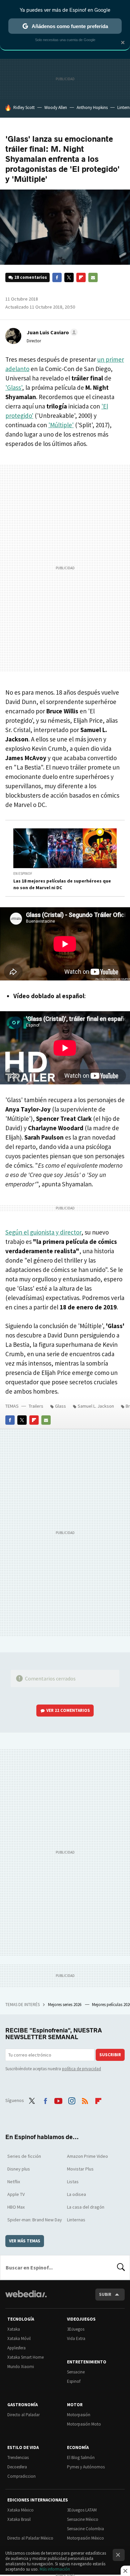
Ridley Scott (24, 107)
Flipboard (81, 277)
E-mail (93, 277)
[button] (51, 332)
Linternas (76, 2220)
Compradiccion (21, 2476)
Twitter (69, 277)
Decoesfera (17, 2467)
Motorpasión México (85, 2538)
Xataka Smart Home (25, 2357)
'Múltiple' (61, 425)
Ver (68, 1710)
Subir (105, 2294)
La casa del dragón (86, 2207)
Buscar (121, 2267)
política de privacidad (81, 2069)
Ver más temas (25, 2241)
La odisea (76, 2194)
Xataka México (20, 2510)
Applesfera (16, 2348)
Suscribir (110, 2055)
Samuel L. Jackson (96, 1406)
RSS (85, 2100)
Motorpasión (79, 2415)
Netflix (14, 2182)
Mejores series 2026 (65, 2005)
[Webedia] (26, 2298)
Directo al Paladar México (30, 2538)
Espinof (74, 2381)
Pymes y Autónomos (86, 2467)
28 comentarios (31, 277)
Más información (55, 2569)
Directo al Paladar (23, 2415)
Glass (60, 1406)
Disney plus (19, 2169)
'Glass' (14, 387)
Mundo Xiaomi (21, 2367)
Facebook (57, 277)
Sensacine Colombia (85, 2529)
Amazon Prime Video (87, 2156)
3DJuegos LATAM (82, 2510)
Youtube (58, 2100)
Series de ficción (24, 2156)
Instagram (72, 2100)
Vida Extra (76, 2338)
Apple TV (16, 2194)
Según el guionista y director (43, 1232)
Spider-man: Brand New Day (35, 2220)
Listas (73, 2182)
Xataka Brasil (19, 2519)
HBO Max (16, 2207)
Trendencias (18, 2457)
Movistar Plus (80, 2169)
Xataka (14, 2329)
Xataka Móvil (19, 2338)
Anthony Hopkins (92, 107)
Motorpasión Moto (84, 2424)
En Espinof (23, 873)
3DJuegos (76, 2329)
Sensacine (76, 2372)
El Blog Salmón (81, 2457)
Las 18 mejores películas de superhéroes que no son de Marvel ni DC (62, 884)
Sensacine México (83, 2519)
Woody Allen (56, 107)
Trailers (36, 1406)
